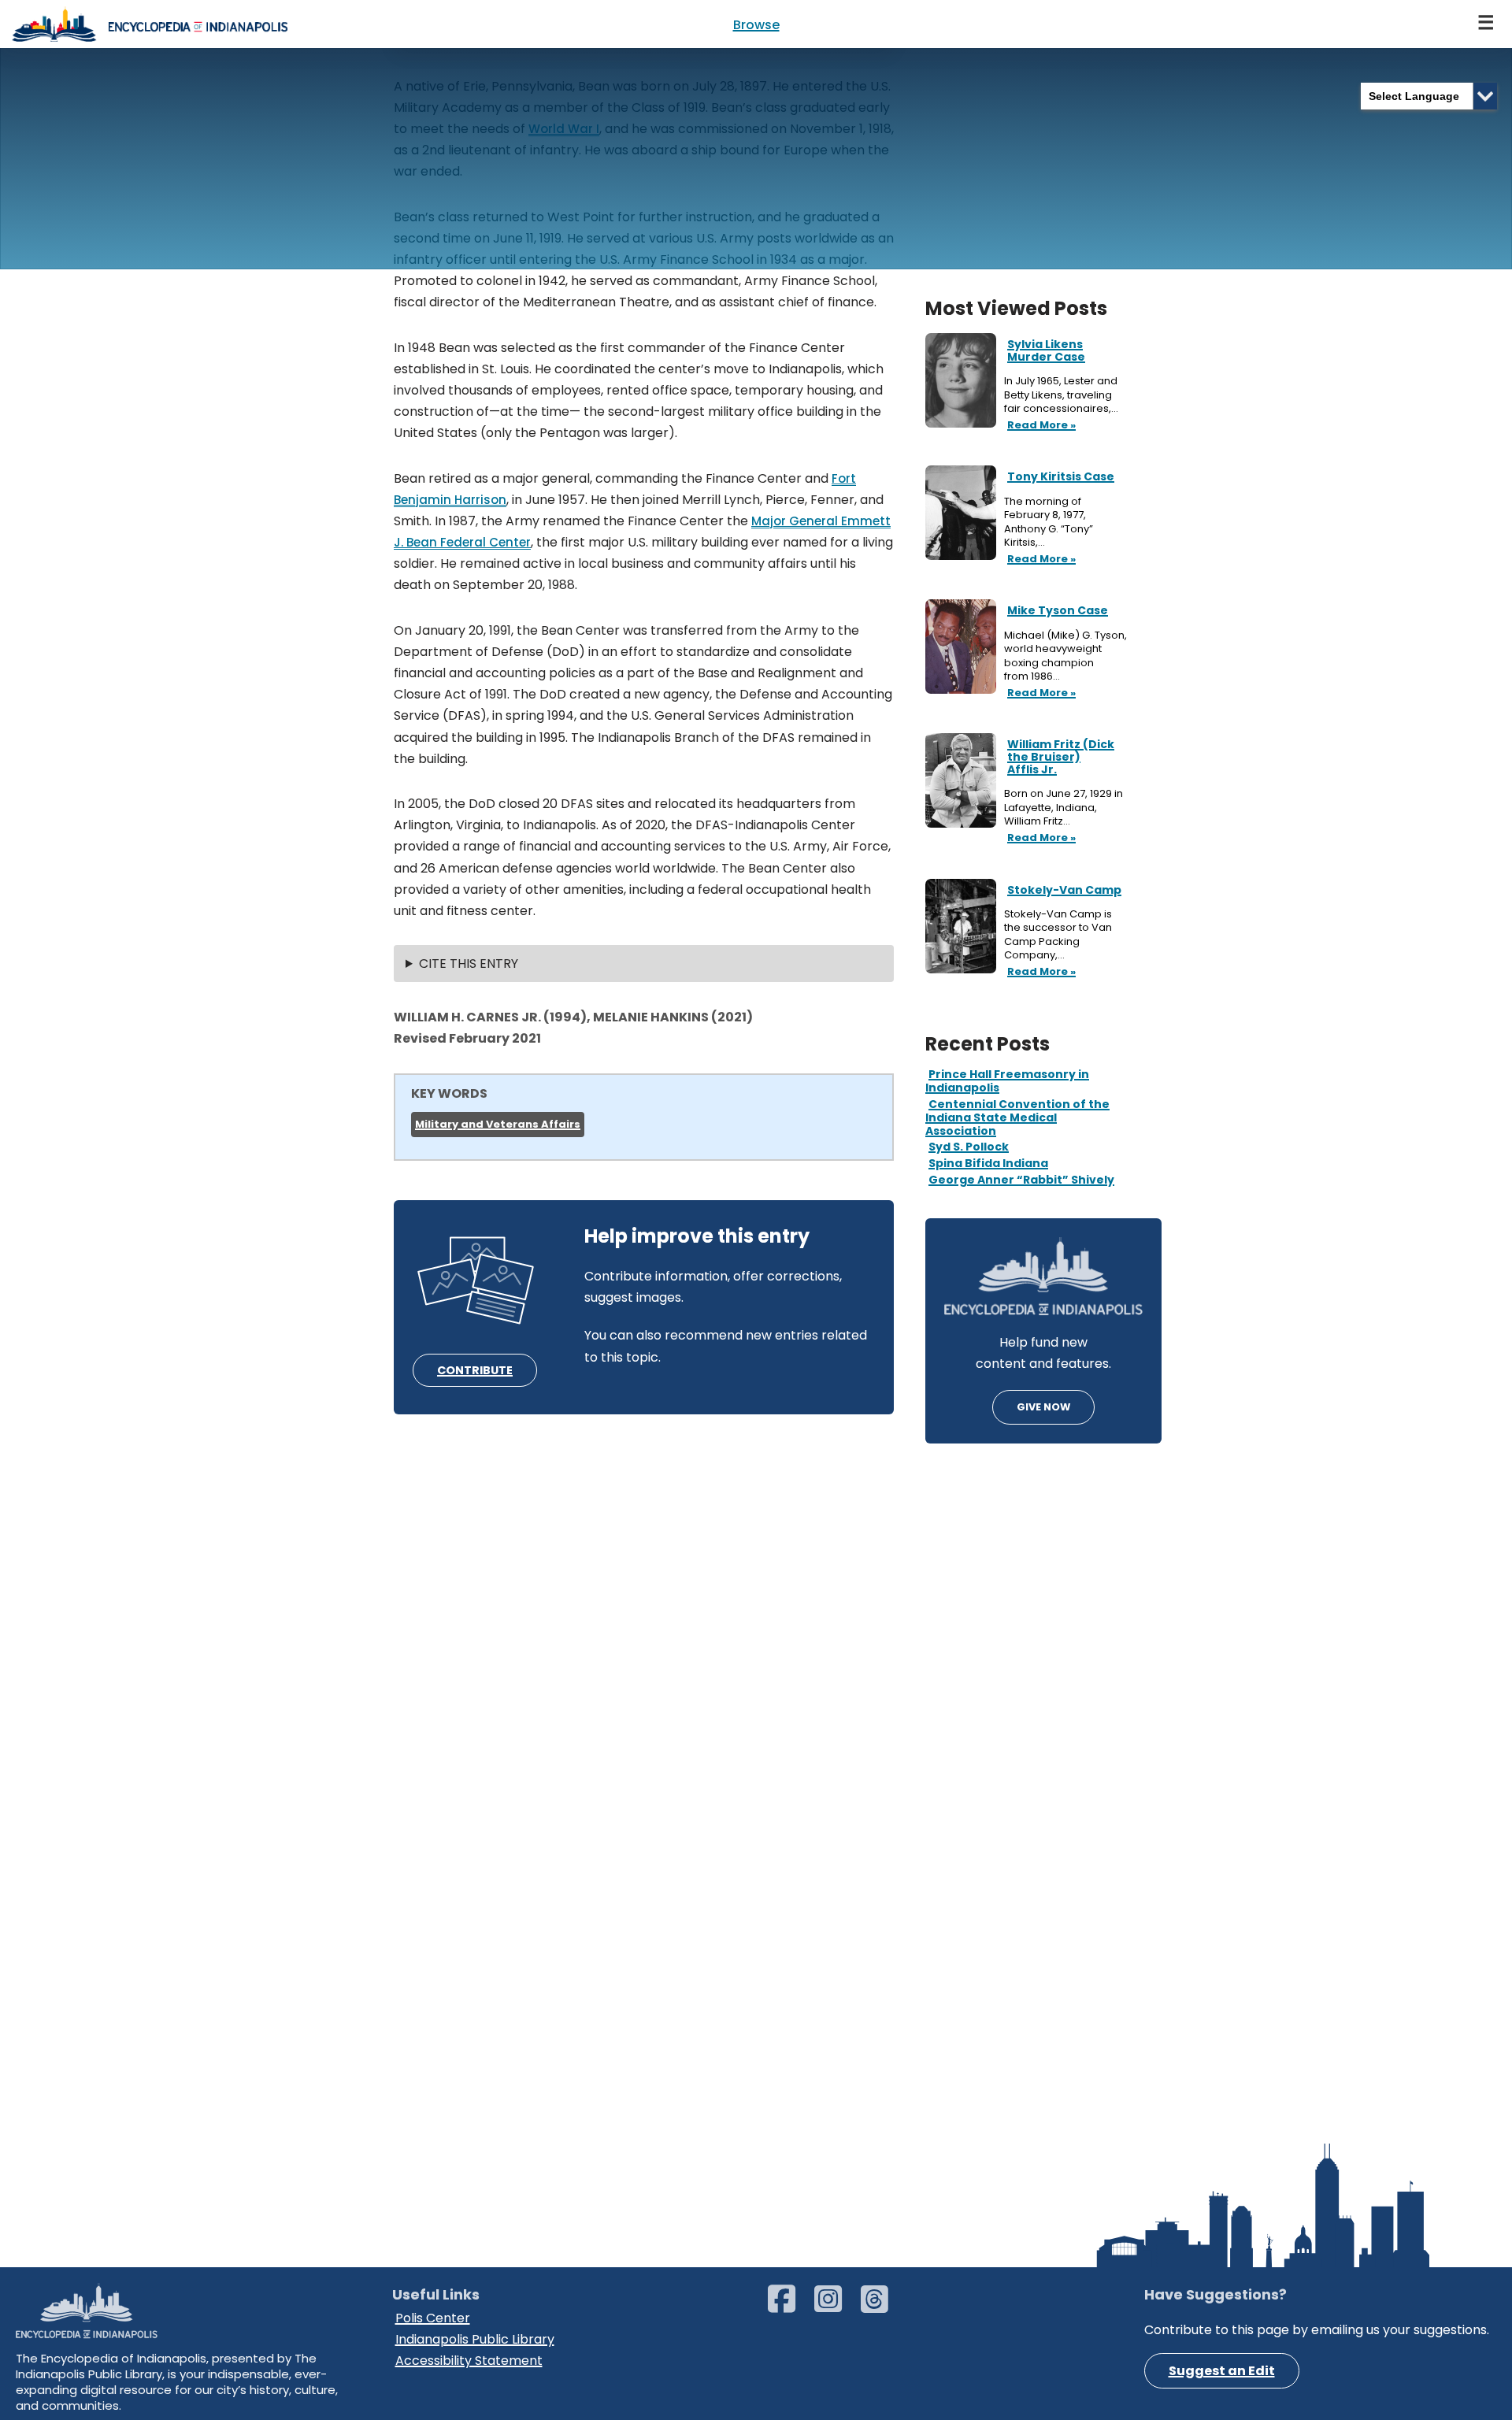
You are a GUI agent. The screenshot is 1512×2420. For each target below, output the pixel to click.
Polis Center (433, 2318)
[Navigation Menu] (1487, 24)
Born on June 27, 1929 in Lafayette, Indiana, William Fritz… (1064, 808)
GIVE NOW (1043, 1407)
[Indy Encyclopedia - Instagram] (836, 2306)
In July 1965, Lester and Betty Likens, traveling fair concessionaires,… (1062, 395)
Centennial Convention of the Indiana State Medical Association (1017, 1117)
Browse (756, 25)
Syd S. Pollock (969, 1147)
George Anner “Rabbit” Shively (1021, 1180)
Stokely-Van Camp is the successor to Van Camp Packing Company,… (1058, 935)
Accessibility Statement (469, 2361)
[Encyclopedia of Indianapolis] (150, 24)
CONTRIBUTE (475, 1370)
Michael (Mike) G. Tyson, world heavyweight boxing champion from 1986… (1065, 656)
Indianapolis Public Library (475, 2339)
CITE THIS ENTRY (469, 964)
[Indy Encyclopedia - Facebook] (789, 2306)
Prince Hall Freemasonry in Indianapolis (1007, 1081)
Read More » (1040, 426)
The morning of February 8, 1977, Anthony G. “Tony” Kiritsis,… (1049, 522)
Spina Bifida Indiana (988, 1163)
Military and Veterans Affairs (498, 1124)
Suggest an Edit (1222, 2371)
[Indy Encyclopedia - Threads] (882, 2306)
